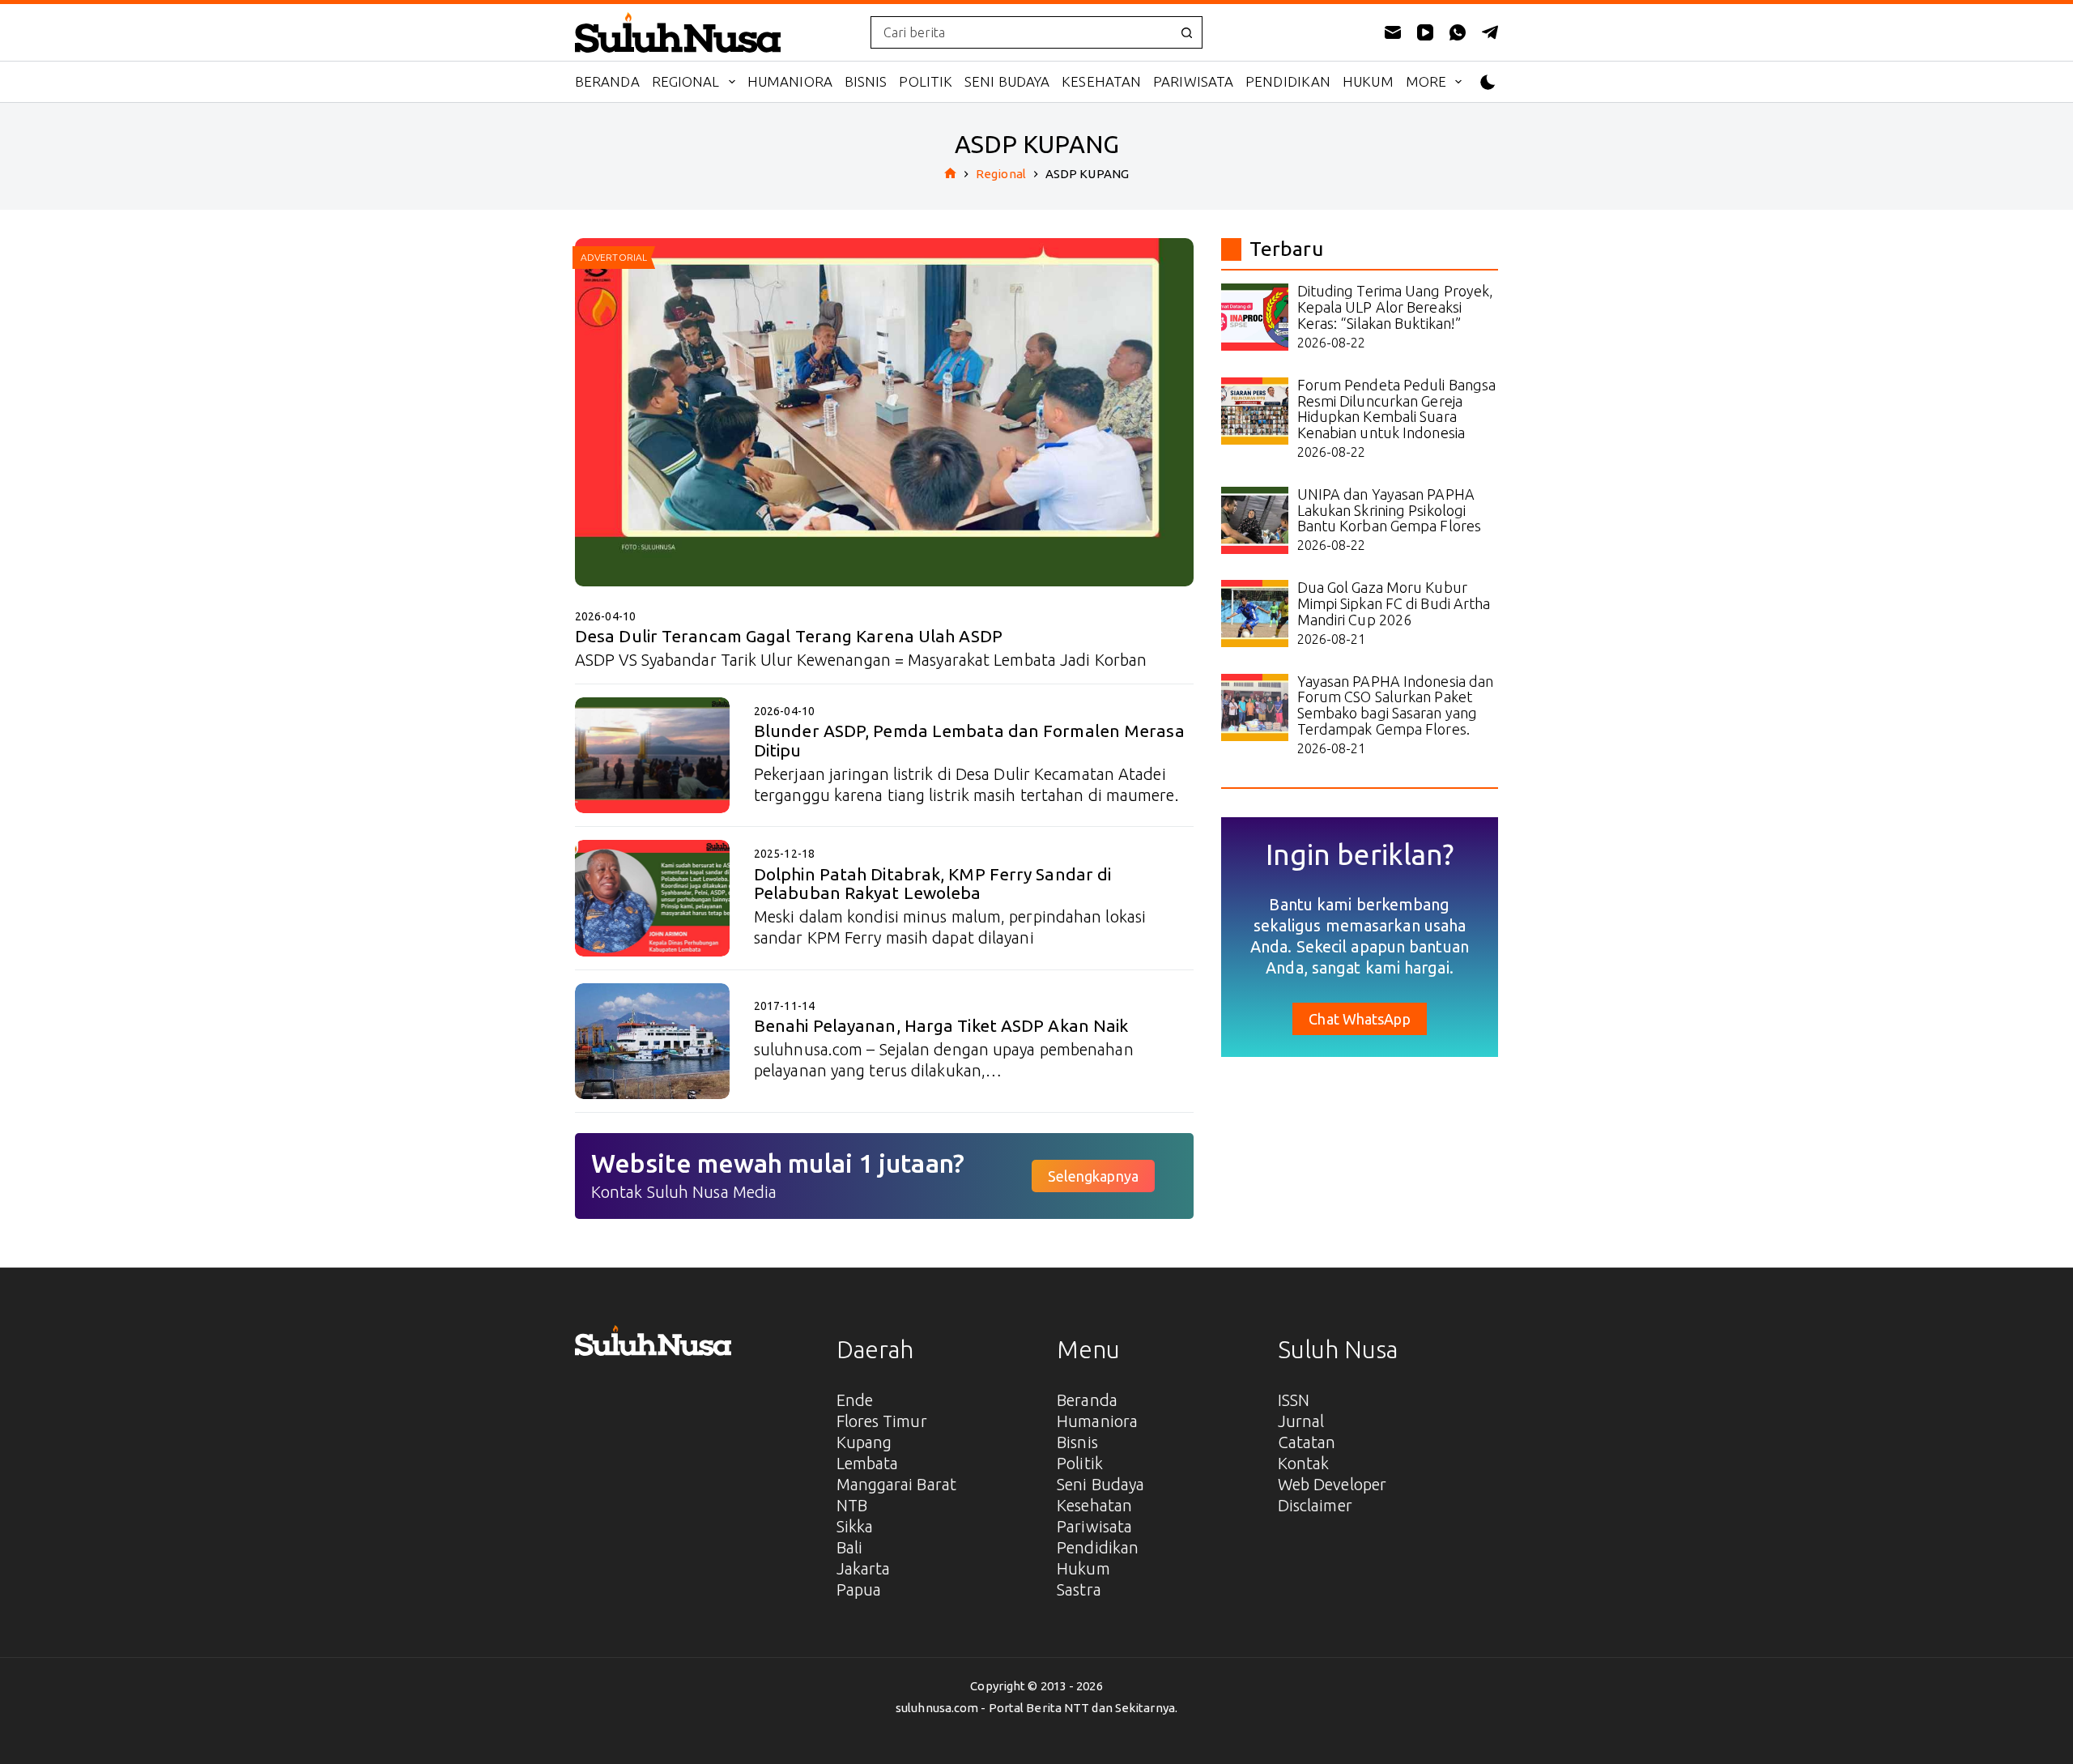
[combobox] (1021, 32)
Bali (849, 1547)
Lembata (868, 1463)
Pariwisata (1193, 81)
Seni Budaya (1007, 81)
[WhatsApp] (1458, 32)
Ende (855, 1400)
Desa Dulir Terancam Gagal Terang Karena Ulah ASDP (789, 636)
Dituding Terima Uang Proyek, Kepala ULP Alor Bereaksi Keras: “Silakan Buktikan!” (1396, 307)
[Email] (1393, 32)
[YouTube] (1425, 32)
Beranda (607, 81)
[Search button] (1186, 32)
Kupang (864, 1442)
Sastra (1079, 1589)
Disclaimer (1315, 1505)
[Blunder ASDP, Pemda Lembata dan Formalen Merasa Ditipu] (652, 755)
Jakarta (864, 1568)
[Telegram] (1490, 32)
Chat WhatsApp (1359, 1019)
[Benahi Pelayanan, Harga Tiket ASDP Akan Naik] (652, 1041)
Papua (859, 1589)
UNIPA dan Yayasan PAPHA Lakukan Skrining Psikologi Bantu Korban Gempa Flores (1390, 510)
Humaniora (790, 81)
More (1426, 81)
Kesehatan (1101, 81)
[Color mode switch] (1488, 82)
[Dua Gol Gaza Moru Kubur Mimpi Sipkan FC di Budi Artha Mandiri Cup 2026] (1255, 614)
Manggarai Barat (897, 1484)
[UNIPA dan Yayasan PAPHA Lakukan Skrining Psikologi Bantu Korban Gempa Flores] (1255, 520)
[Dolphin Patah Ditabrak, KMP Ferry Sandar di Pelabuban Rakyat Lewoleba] (652, 898)
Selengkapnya (1093, 1176)
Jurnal (1301, 1421)
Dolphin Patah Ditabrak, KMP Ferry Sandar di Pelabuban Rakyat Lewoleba (932, 883)
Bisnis (866, 81)
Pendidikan (1288, 81)
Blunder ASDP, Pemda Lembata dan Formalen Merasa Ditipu (969, 740)
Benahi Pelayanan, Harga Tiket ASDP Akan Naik (941, 1025)
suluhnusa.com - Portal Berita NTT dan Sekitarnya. (1036, 1708)
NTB (852, 1505)
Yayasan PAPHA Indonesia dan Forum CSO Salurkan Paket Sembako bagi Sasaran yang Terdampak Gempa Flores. (1396, 705)
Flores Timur (882, 1421)
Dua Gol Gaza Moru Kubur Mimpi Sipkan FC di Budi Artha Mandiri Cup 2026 (1394, 603)
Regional (686, 81)
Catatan (1307, 1442)
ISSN (1294, 1400)
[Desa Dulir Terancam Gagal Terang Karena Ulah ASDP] (884, 412)
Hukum (1368, 81)
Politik (926, 81)
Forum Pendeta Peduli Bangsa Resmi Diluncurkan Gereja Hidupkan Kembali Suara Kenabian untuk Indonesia (1397, 409)
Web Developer (1332, 1484)
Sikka (855, 1526)
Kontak (1304, 1463)
